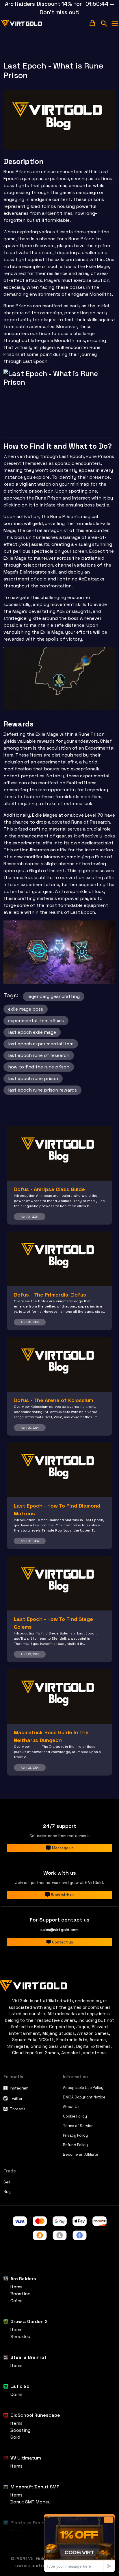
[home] (22, 24)
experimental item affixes (36, 1021)
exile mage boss (26, 1009)
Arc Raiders (23, 2279)
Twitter (16, 2099)
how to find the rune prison (39, 1067)
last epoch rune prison (33, 1078)
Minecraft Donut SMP (35, 2487)
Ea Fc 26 (20, 2386)
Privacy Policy (75, 2135)
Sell (7, 2182)
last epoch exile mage (32, 1032)
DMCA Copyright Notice (84, 2097)
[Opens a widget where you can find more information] (79, 2543)
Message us (63, 1848)
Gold (15, 2437)
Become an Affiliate (81, 2154)
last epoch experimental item (41, 1044)
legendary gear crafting (54, 996)
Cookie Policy (75, 2116)
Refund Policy (75, 2145)
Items (16, 2287)
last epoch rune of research (39, 1055)
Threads (18, 2109)
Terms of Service (78, 2126)
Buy (7, 2192)
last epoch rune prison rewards (42, 1090)
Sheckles (20, 2336)
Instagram (19, 2088)
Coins (16, 2301)
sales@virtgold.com (59, 1930)
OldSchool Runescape (35, 2415)
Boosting (21, 2294)
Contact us (63, 1942)
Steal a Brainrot (28, 2357)
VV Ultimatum (26, 2458)
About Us (71, 2107)
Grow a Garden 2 (29, 2321)
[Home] (59, 1985)
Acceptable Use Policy (83, 2088)
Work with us (63, 1895)
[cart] (92, 23)
